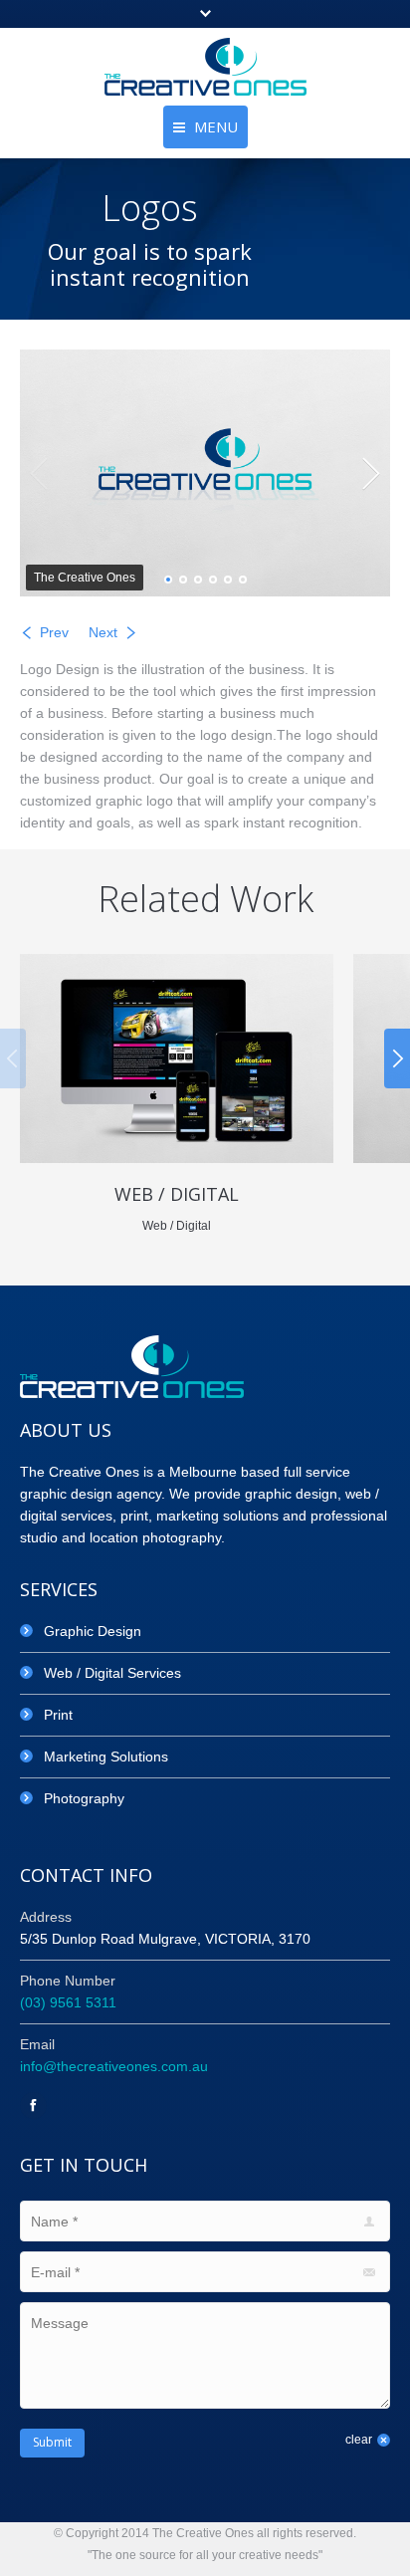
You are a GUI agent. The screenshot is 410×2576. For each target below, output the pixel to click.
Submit (52, 2442)
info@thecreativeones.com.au (114, 2066)
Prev (54, 632)
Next (103, 632)
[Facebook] (33, 2106)
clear (359, 2440)
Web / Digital (177, 1194)
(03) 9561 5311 (68, 2002)
